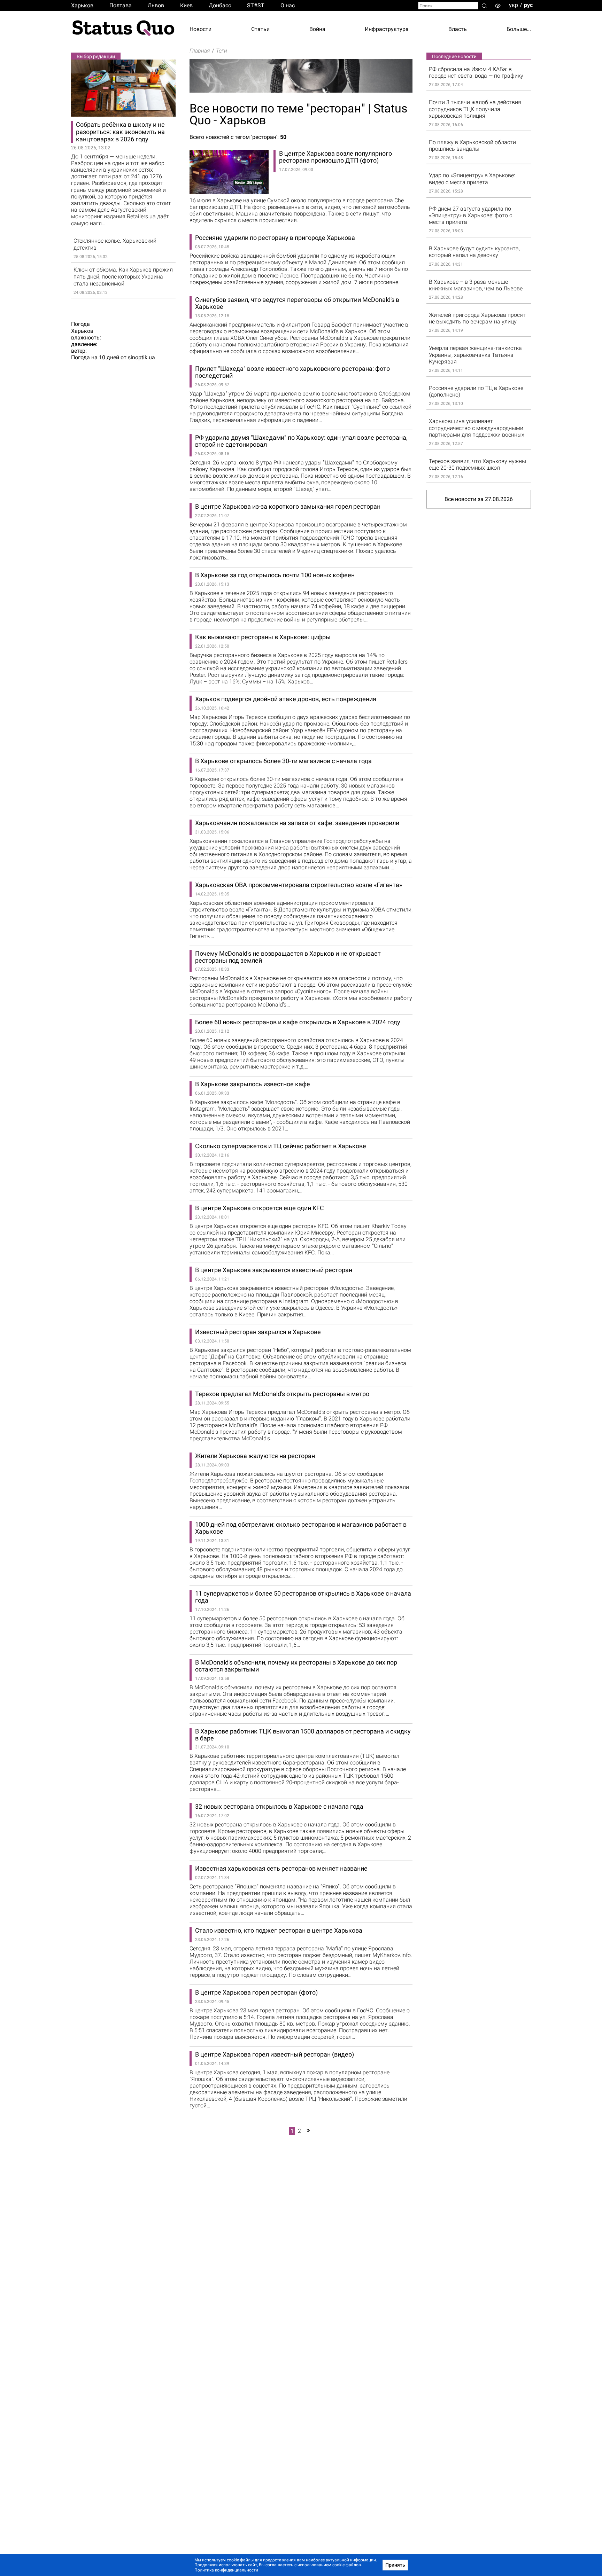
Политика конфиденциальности (226, 2570)
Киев (186, 5)
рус (528, 5)
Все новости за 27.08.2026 (479, 499)
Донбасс (220, 5)
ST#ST (256, 5)
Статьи (260, 29)
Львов (156, 5)
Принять (395, 2565)
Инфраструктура (387, 29)
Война (317, 29)
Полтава (121, 5)
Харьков (82, 5)
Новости (200, 29)
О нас (288, 5)
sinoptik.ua (141, 357)
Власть (458, 29)
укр (514, 5)
